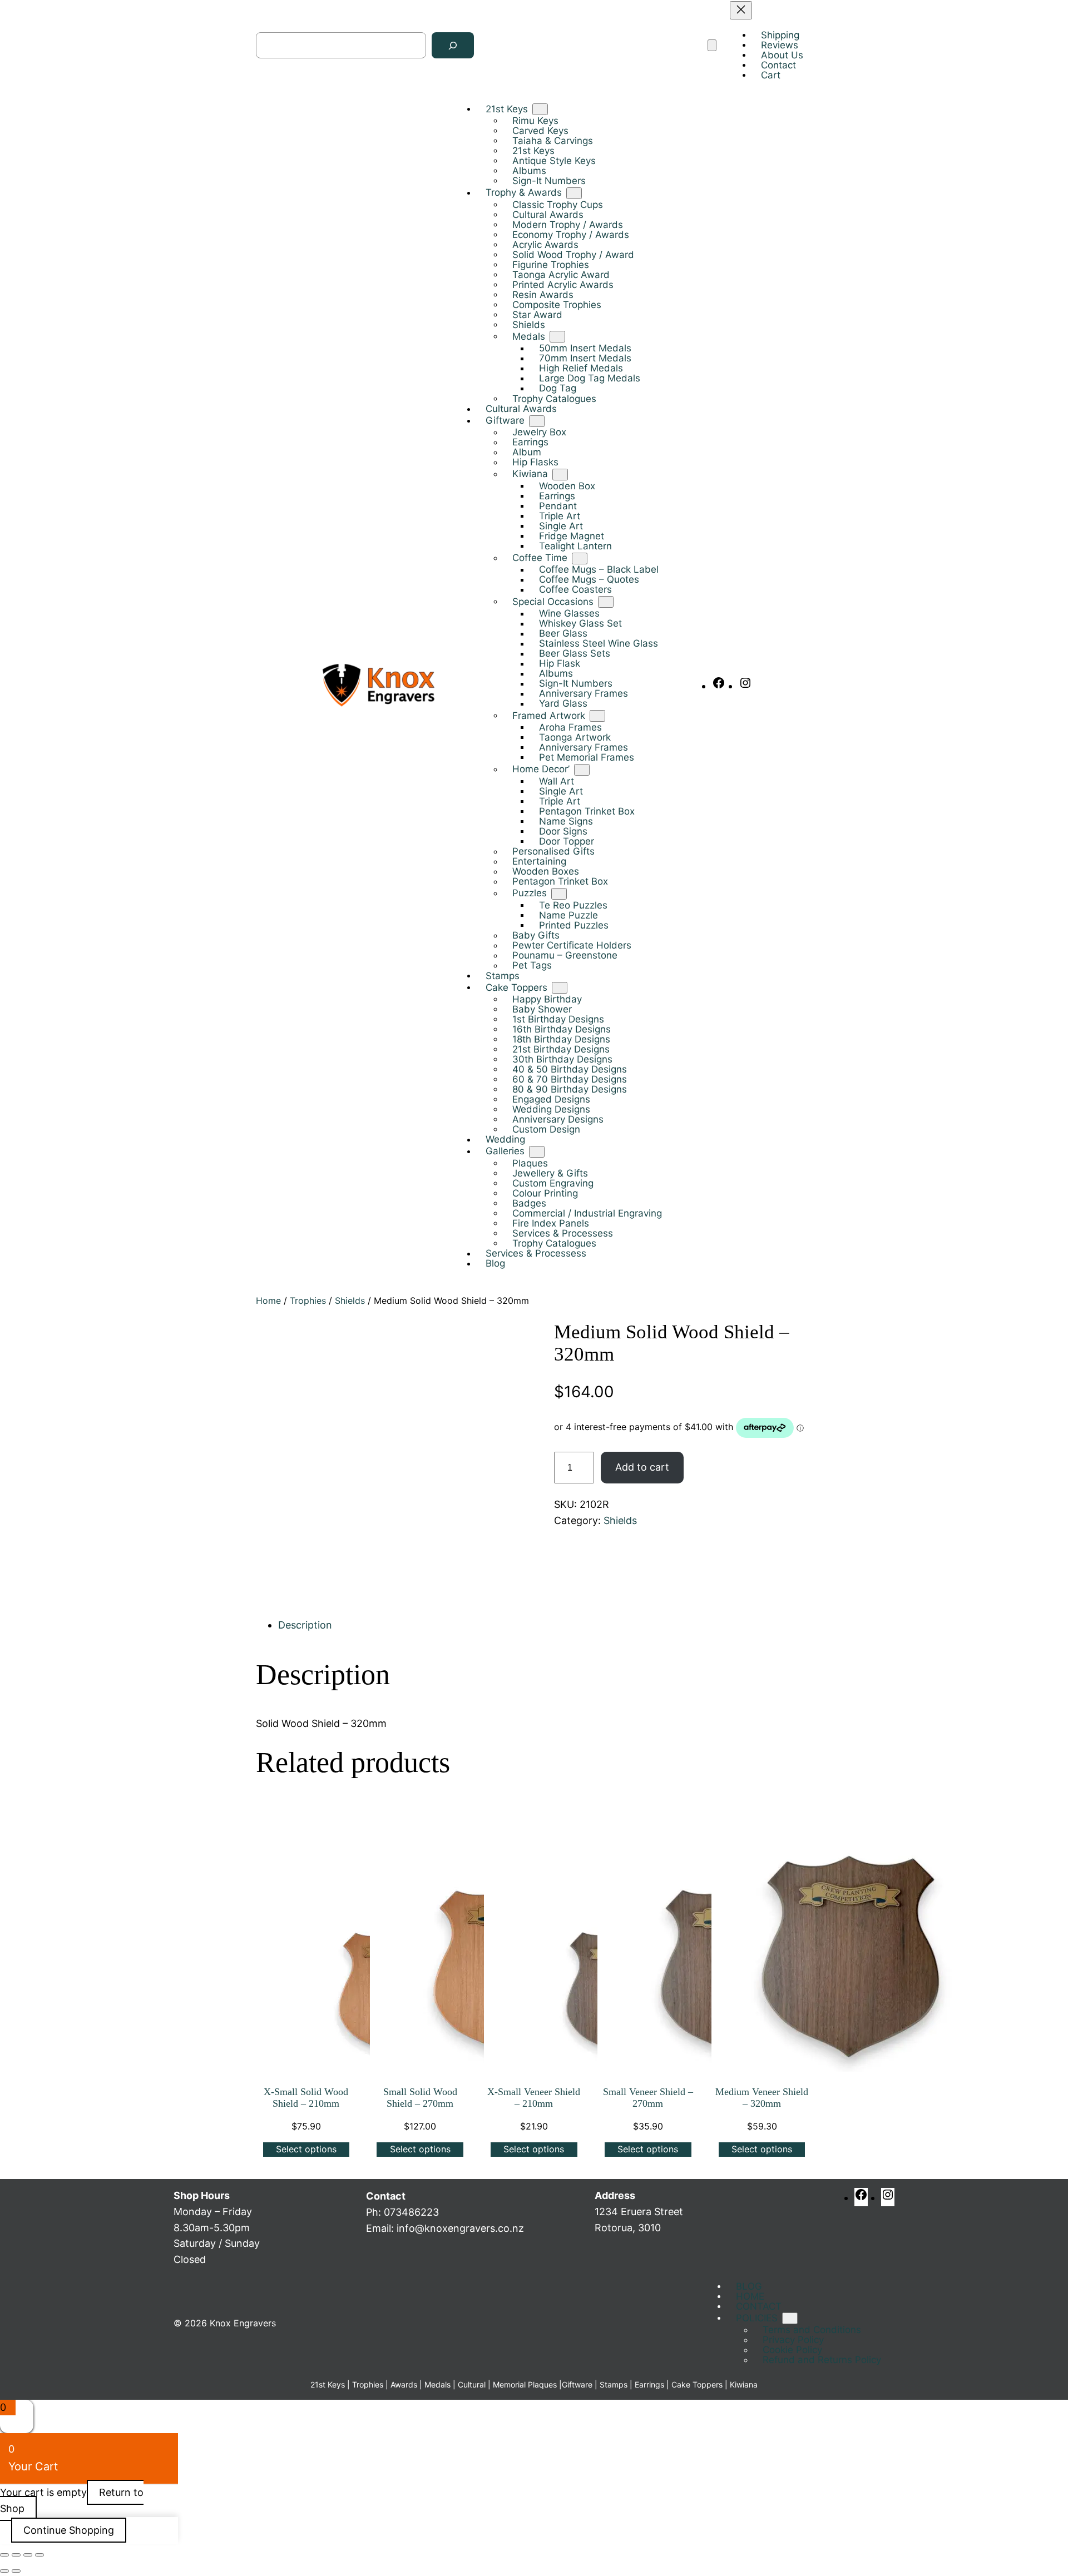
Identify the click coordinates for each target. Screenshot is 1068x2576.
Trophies (308, 1301)
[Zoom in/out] (4, 2555)
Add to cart (642, 1467)
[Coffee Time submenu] (580, 559)
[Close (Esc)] (39, 2555)
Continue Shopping (69, 2530)
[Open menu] (712, 46)
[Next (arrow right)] (16, 2571)
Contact (386, 2196)
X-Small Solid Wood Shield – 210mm (306, 2098)
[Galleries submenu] (537, 1152)
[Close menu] (741, 10)
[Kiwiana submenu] (560, 475)
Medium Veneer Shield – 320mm (762, 2098)
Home (268, 1301)
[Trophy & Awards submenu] (574, 193)
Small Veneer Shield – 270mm (648, 2098)
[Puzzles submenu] (559, 894)
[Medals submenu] (557, 337)
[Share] (28, 2555)
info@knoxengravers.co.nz (460, 2228)
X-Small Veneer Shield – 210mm (534, 2098)
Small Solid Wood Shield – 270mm (420, 2098)
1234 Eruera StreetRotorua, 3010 (639, 2212)
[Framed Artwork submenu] (597, 716)
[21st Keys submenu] (540, 110)
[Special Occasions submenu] (606, 602)
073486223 (411, 2212)
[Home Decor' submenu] (582, 770)
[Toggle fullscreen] (16, 2555)
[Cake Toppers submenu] (560, 988)
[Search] (453, 46)
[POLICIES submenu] (790, 2318)
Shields (350, 1301)
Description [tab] (305, 1625)
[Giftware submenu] (537, 421)
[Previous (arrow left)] (4, 2571)
